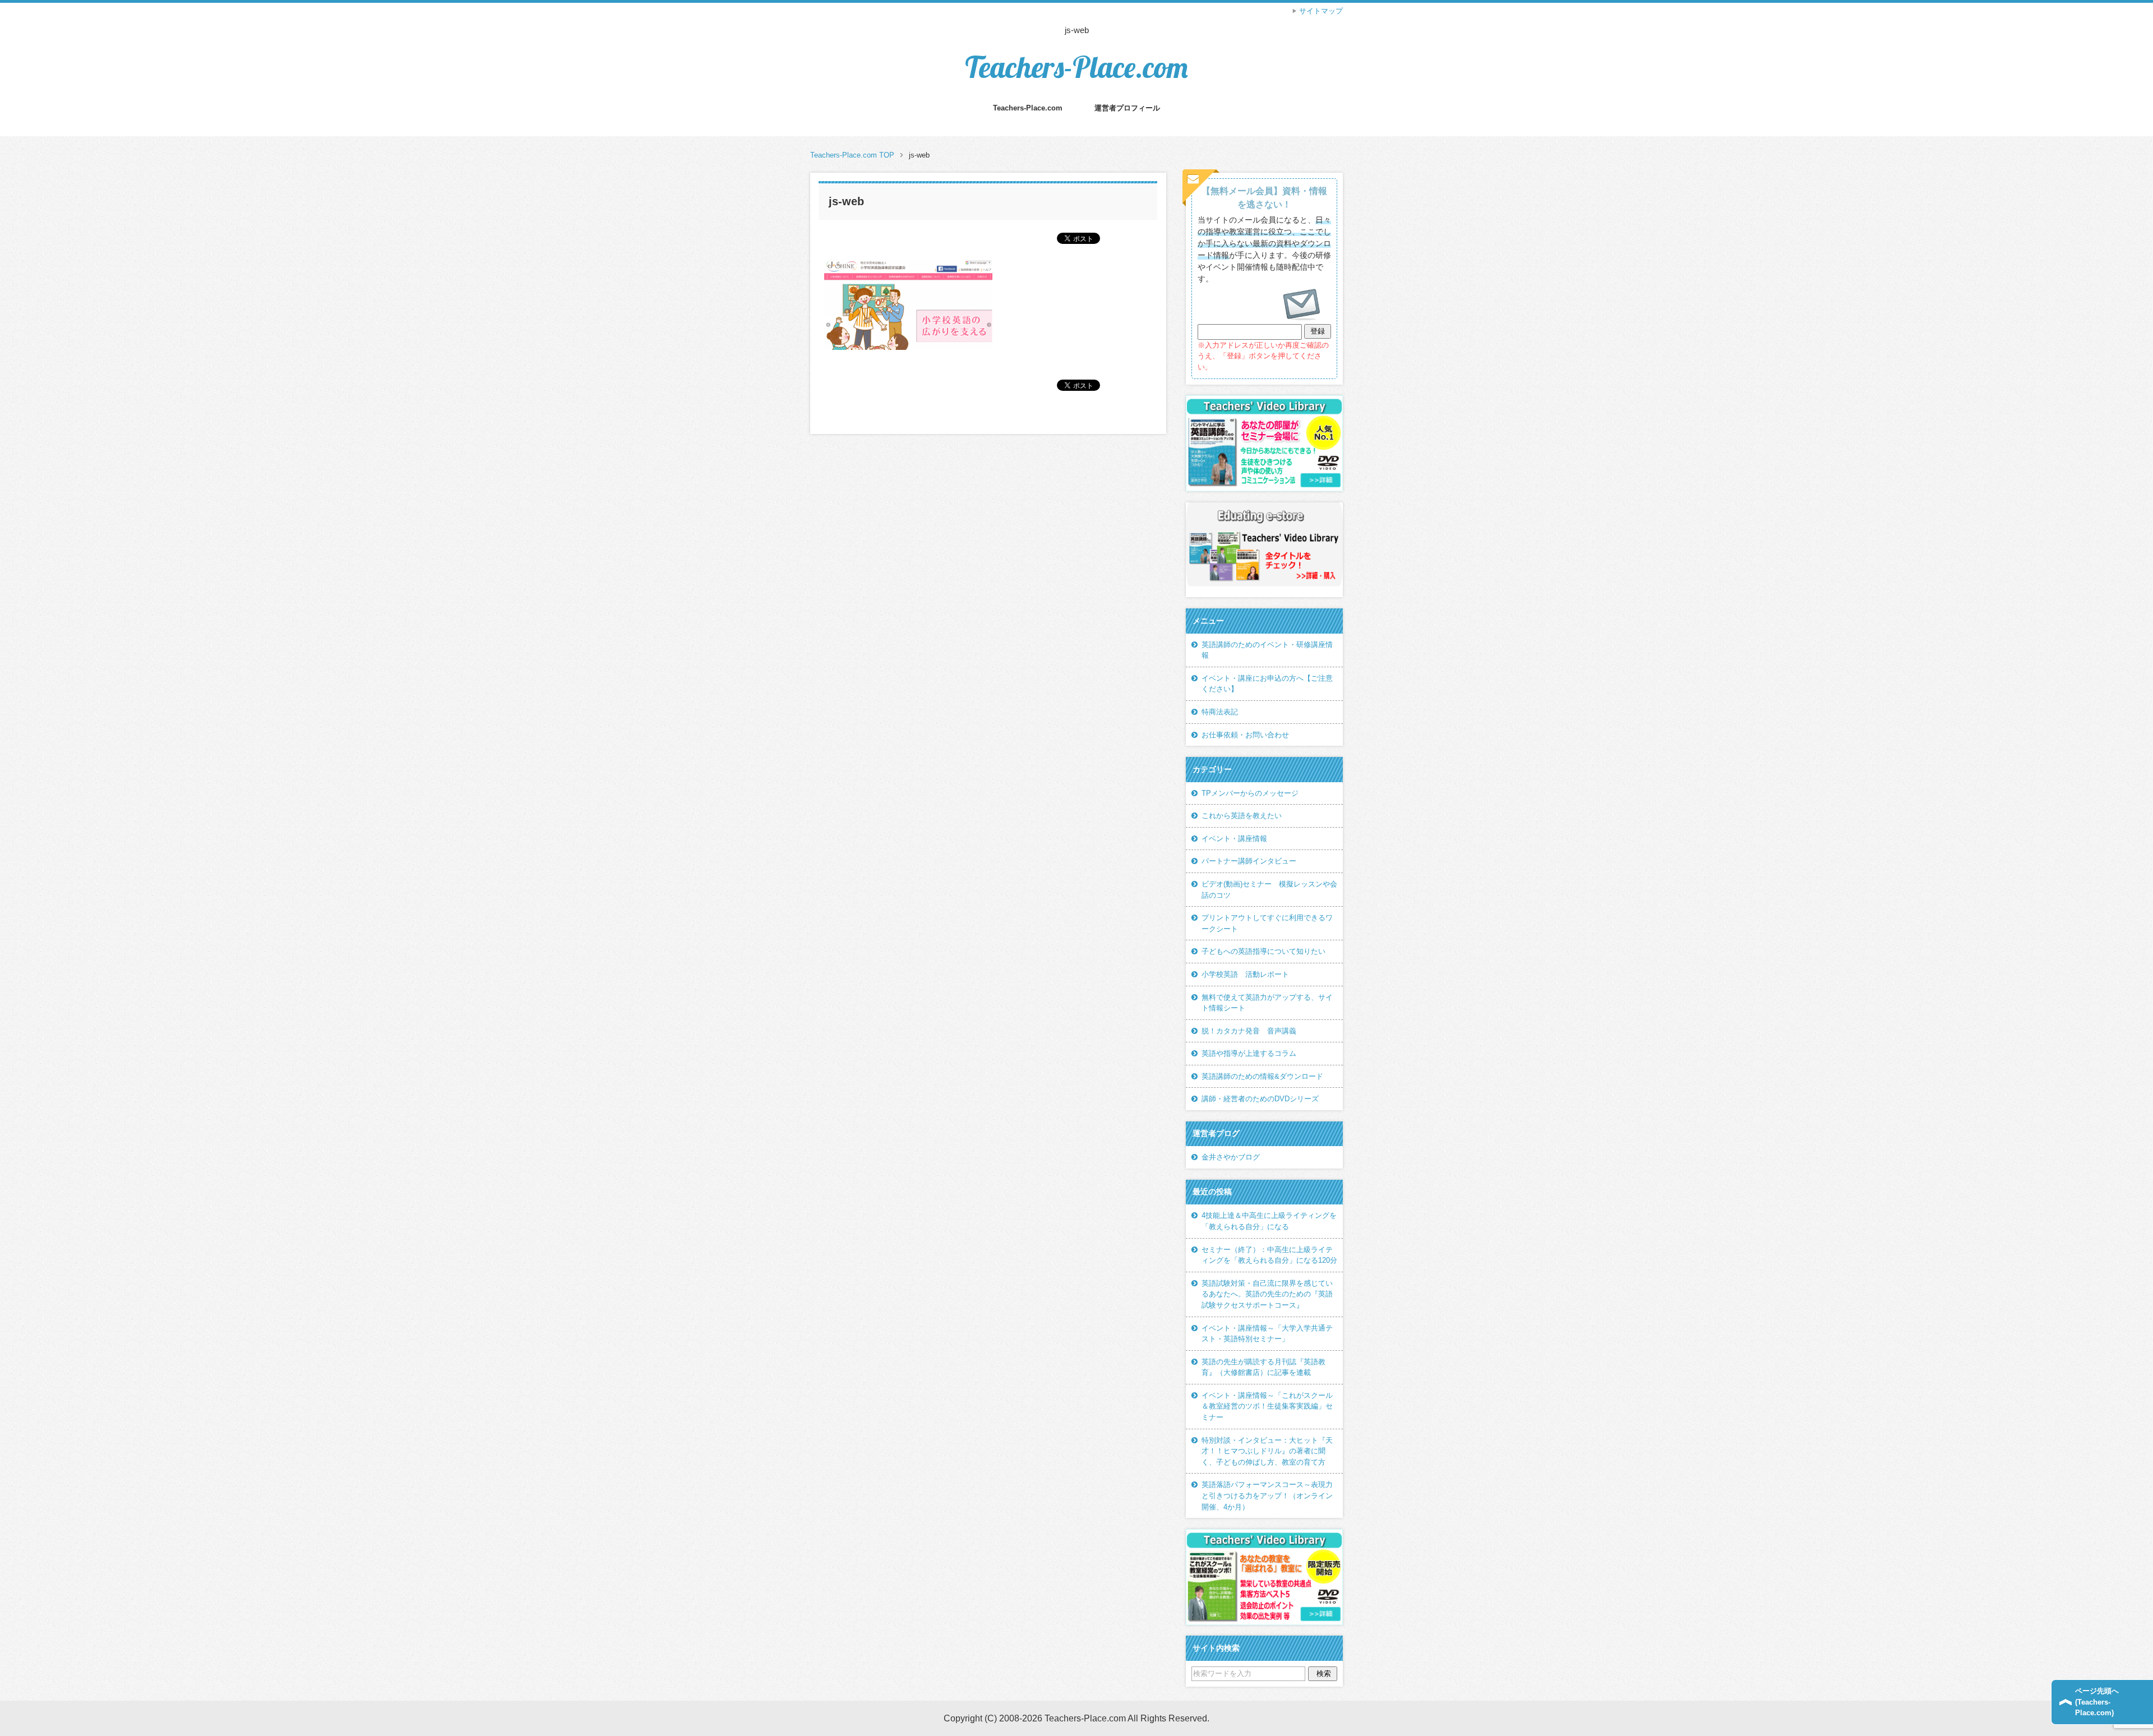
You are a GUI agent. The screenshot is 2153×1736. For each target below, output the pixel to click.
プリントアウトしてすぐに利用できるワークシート (1267, 923)
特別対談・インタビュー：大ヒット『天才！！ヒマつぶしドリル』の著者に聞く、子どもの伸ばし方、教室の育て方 (1267, 1451)
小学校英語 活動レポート (1245, 974)
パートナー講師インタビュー (1249, 861)
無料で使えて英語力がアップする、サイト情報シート (1267, 1003)
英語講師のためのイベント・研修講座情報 (1267, 650)
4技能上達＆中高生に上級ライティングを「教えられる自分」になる (1269, 1221)
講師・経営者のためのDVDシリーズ (1260, 1099)
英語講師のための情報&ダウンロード (1262, 1076)
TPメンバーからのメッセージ (1250, 793)
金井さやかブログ (1231, 1157)
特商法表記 (1220, 712)
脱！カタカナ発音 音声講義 (1249, 1031)
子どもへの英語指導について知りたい (1263, 951)
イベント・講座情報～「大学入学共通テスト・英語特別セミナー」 (1267, 1334)
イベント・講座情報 (1234, 839)
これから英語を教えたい (1242, 816)
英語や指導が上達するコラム (1249, 1053)
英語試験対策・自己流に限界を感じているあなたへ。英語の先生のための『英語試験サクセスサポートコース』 (1267, 1294)
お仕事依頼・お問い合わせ (1245, 735)
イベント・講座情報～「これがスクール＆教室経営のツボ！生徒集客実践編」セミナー (1267, 1406)
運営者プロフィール (1127, 108)
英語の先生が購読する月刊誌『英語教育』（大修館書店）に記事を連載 (1263, 1367)
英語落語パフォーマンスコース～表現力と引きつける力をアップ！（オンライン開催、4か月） (1267, 1495)
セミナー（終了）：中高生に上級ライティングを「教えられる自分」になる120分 (1269, 1255)
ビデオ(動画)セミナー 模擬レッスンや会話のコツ (1269, 890)
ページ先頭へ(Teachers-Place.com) (2097, 1702)
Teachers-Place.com (1076, 67)
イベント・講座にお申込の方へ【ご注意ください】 (1267, 684)
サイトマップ (1321, 11)
